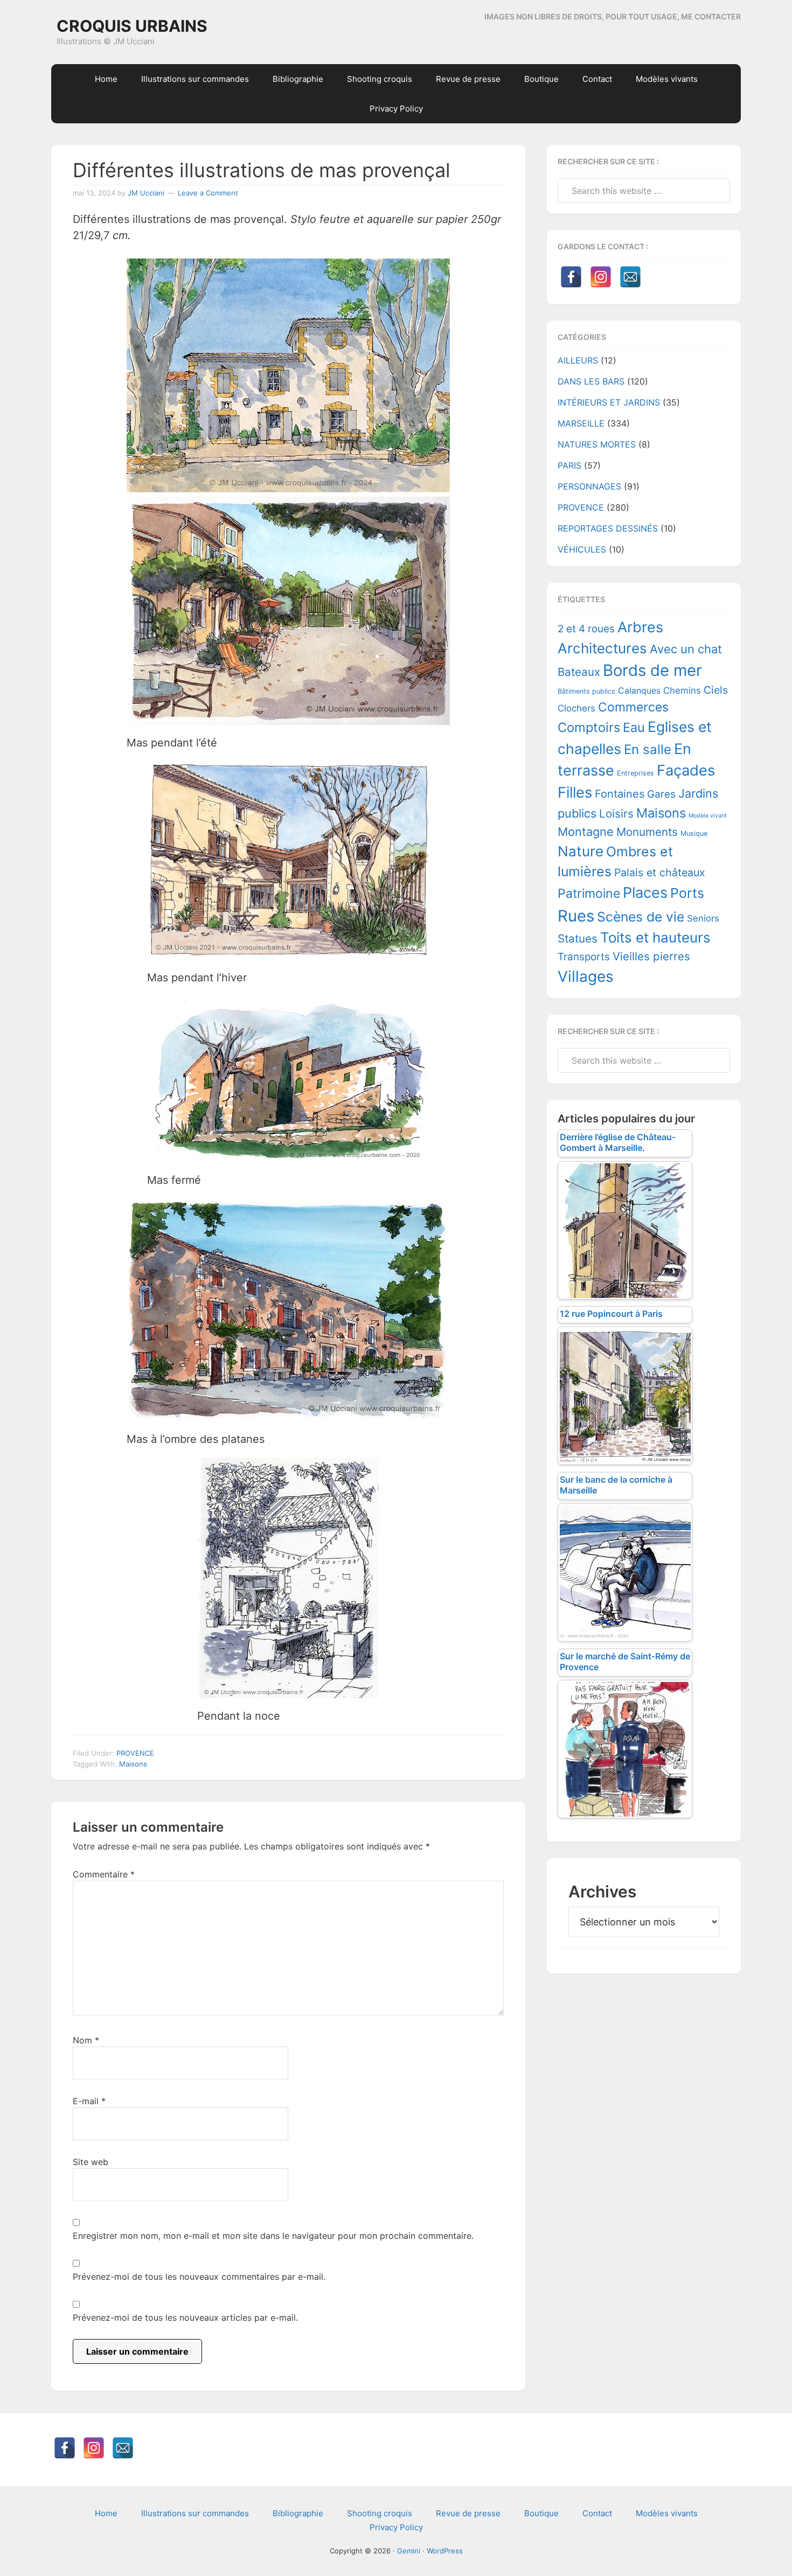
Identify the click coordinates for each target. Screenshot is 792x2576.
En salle (648, 749)
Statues (578, 938)
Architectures (602, 648)
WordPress (445, 2551)
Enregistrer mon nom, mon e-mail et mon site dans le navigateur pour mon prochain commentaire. (273, 2236)
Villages (586, 976)
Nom (86, 2040)
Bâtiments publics (586, 691)
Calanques (639, 691)
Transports (584, 957)
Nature (581, 851)
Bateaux (579, 672)
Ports (687, 893)
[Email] (630, 277)
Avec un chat (686, 649)
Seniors (703, 918)
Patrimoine (589, 893)
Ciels (716, 690)
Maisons (133, 1764)
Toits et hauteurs (655, 937)
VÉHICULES (582, 549)
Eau (634, 727)
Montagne (586, 832)
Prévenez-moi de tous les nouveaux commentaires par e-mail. (199, 2277)
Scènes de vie (641, 917)
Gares (661, 794)
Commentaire (104, 1874)
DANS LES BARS (591, 381)
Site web (91, 2162)
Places (645, 893)
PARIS (569, 465)
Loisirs (616, 814)
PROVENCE (135, 1753)
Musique (694, 833)
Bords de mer (652, 670)
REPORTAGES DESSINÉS (608, 528)
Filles (575, 793)
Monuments (647, 832)
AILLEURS (578, 360)
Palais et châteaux (660, 872)
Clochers (576, 708)
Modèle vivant (708, 816)
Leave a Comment (208, 193)
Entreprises (635, 773)
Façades (686, 770)
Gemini (409, 2551)
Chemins (682, 690)
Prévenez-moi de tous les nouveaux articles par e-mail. (185, 2317)
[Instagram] (601, 277)
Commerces (633, 707)
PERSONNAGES (589, 486)
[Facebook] (571, 277)
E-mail (89, 2101)
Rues (576, 916)
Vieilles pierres (651, 956)
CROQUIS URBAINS (132, 26)
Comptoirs (589, 727)
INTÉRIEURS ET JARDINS (609, 402)
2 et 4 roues (586, 629)
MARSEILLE (581, 423)
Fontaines (620, 794)
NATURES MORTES (597, 444)
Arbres (640, 627)
